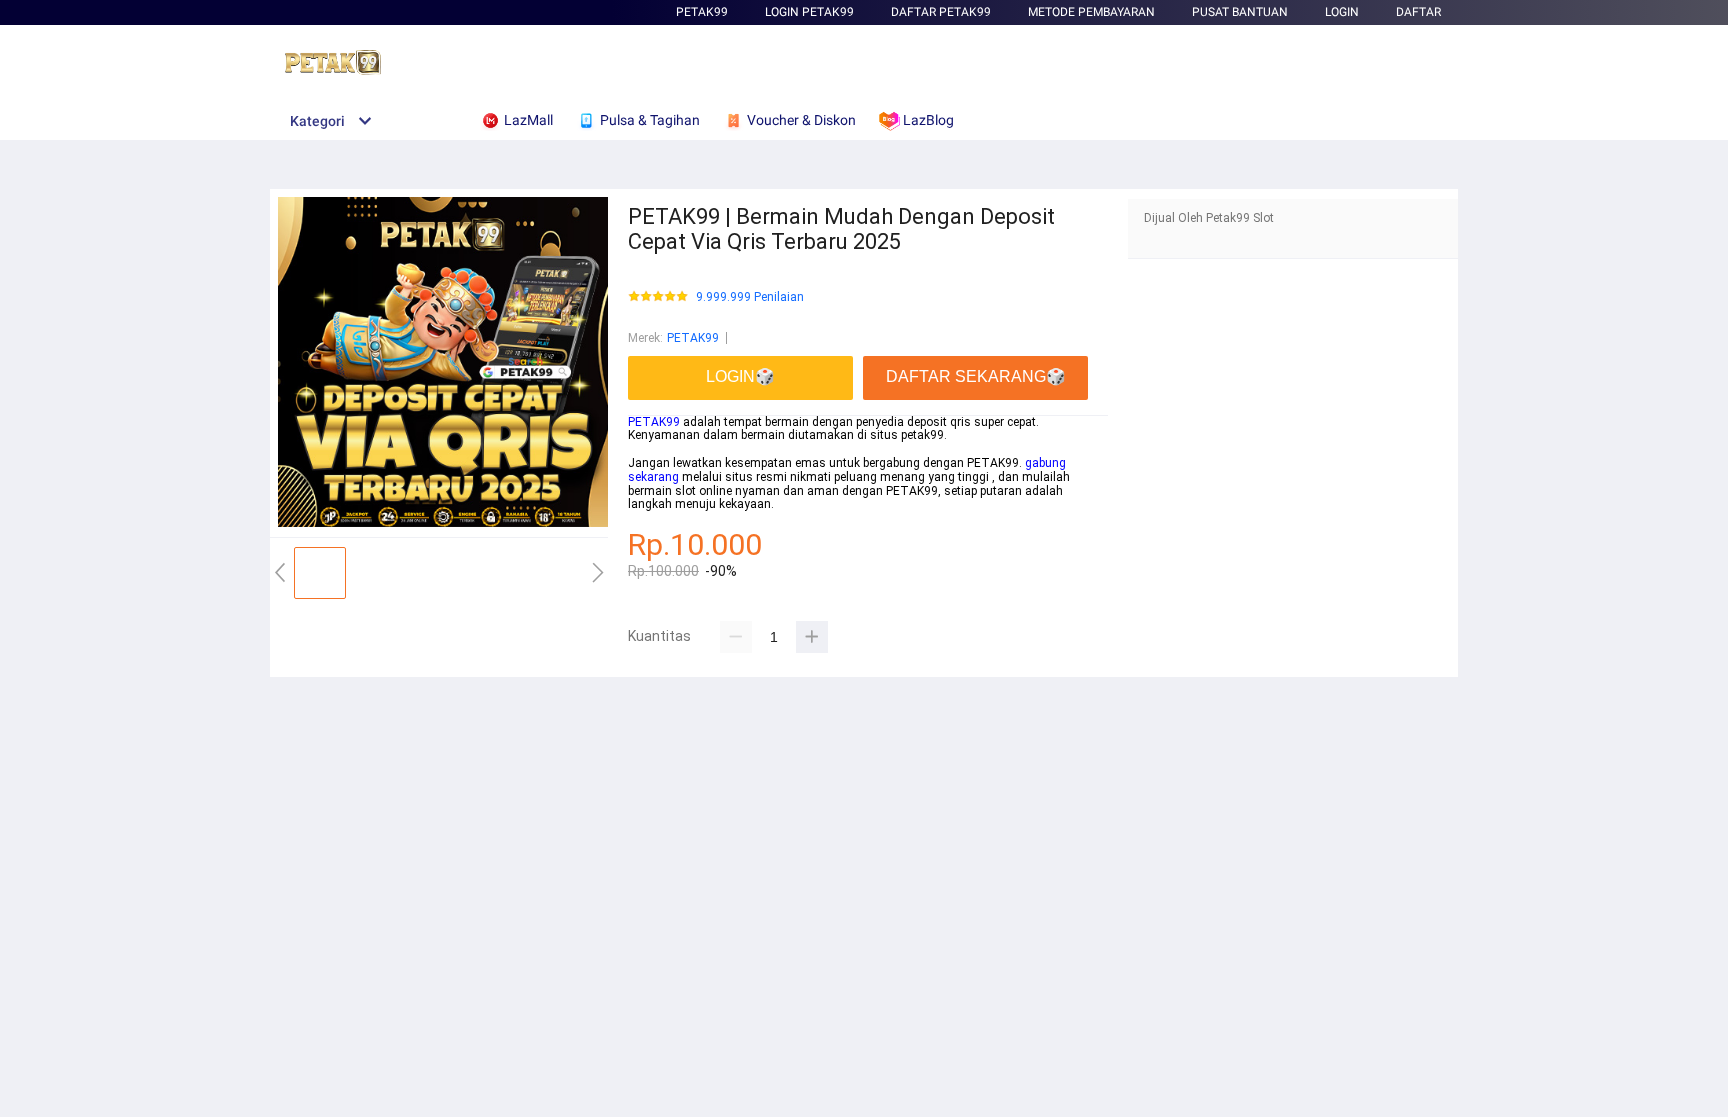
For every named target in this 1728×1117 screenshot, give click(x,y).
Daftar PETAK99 (941, 12)
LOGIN (1342, 12)
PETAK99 (702, 12)
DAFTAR (1418, 12)
